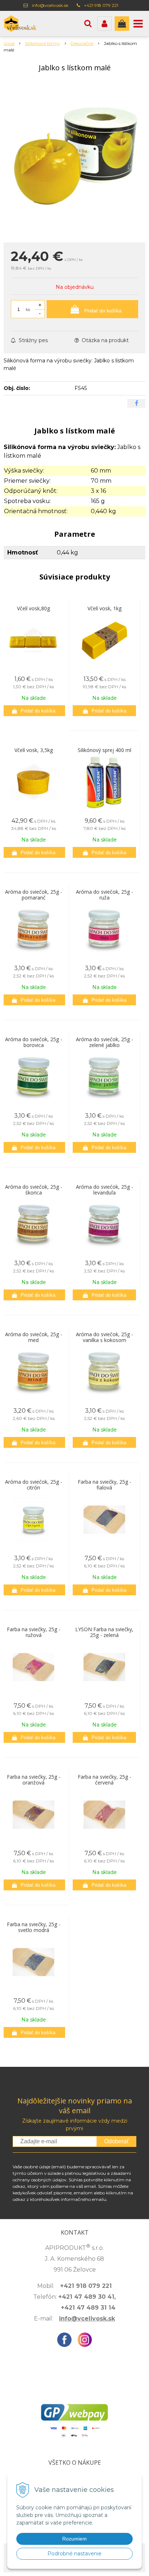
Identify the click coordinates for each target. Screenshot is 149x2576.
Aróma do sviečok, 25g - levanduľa (105, 1190)
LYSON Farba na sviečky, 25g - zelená (104, 1632)
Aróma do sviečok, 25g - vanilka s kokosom (105, 1337)
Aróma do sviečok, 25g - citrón (34, 1485)
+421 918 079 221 (101, 5)
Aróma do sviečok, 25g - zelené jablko (105, 1042)
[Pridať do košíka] (33, 711)
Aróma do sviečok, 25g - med (34, 1337)
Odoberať (116, 2141)
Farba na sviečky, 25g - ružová (34, 1632)
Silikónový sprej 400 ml (105, 750)
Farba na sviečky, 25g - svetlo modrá (34, 1927)
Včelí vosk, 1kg (105, 608)
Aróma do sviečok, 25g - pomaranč (34, 895)
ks (28, 309)
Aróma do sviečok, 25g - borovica (34, 1042)
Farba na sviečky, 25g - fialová (105, 1485)
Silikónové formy (42, 43)
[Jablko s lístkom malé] (74, 159)
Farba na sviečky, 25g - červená (105, 1780)
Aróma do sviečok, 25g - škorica (34, 1190)
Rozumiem (74, 2539)
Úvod (9, 43)
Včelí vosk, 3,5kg (34, 750)
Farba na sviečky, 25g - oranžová (34, 1780)
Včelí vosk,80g (33, 608)
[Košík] (122, 24)
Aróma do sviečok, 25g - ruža (105, 895)
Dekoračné (82, 43)
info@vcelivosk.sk (50, 5)
